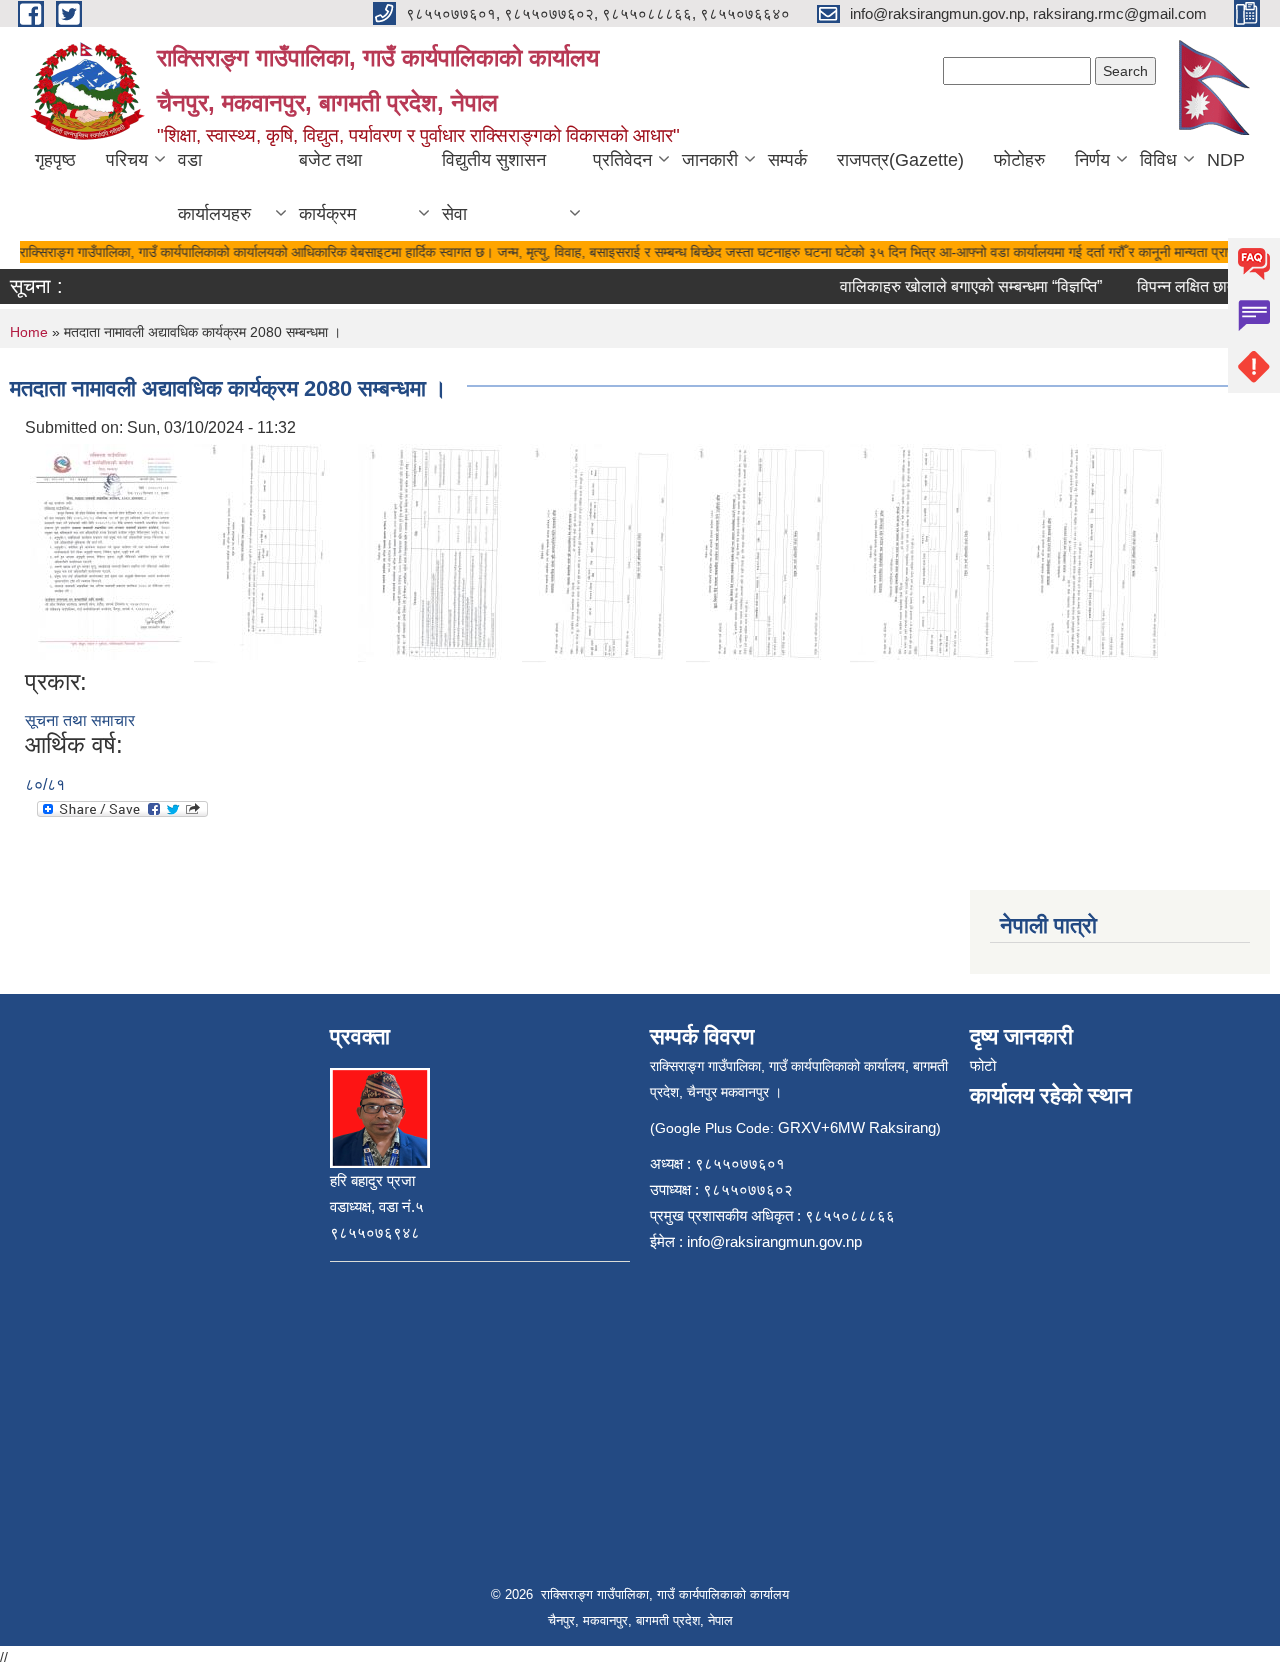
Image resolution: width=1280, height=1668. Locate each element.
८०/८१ (45, 784)
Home (29, 332)
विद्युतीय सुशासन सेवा (494, 187)
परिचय (127, 160)
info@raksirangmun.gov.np (774, 1241)
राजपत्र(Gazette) (900, 160)
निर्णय (1092, 160)
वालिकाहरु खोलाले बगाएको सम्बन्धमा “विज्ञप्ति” (956, 286)
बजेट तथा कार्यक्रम (330, 187)
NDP (1226, 160)
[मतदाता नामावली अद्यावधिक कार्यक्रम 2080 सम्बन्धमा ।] (107, 552)
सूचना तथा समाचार (80, 720)
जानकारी (710, 160)
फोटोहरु (1019, 160)
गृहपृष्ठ (55, 160)
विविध (1158, 160)
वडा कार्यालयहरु (214, 187)
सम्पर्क (787, 160)
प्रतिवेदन (622, 160)
